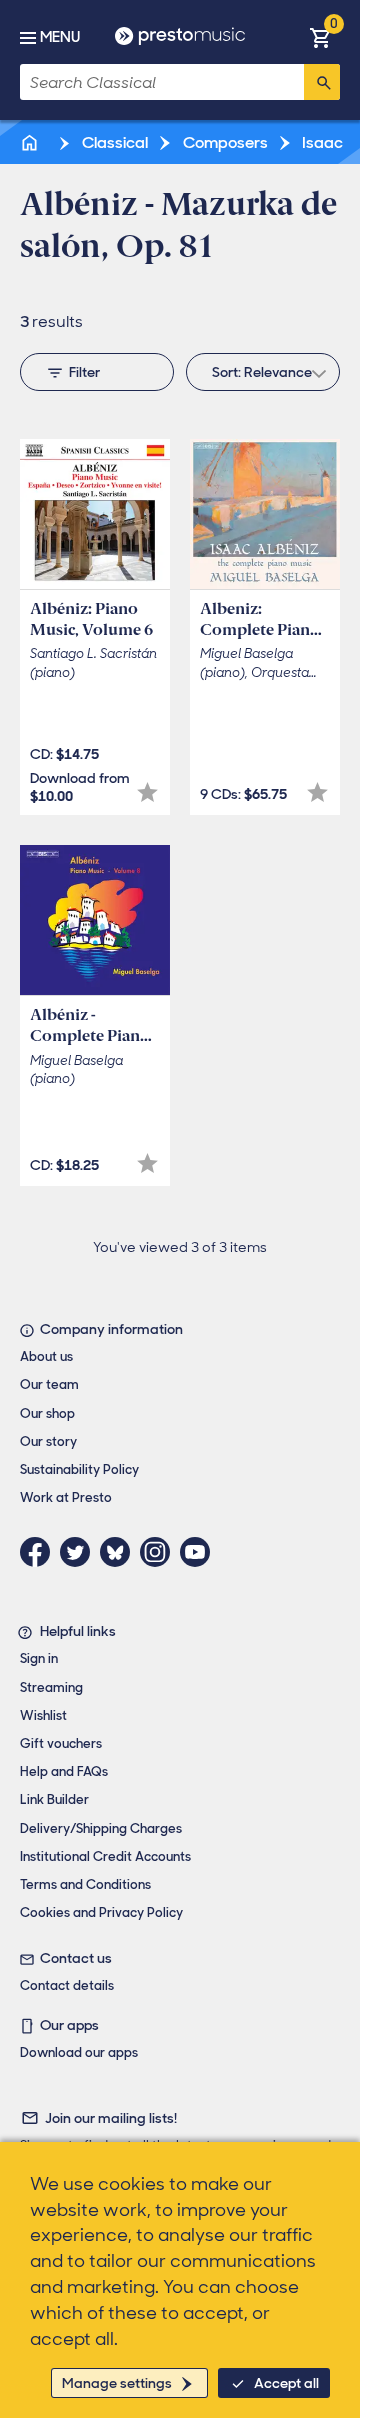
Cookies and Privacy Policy (101, 1912)
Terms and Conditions (85, 1884)
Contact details (67, 1985)
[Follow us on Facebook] (40, 1552)
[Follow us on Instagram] (160, 1552)
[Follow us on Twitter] (80, 1552)
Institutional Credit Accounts (105, 1856)
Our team (49, 1384)
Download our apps (79, 2052)
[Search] (322, 82)
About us (46, 1356)
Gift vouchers (61, 1743)
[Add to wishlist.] (147, 792)
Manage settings (117, 2383)
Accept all (286, 2383)
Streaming (51, 1687)
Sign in (39, 1658)
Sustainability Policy (79, 1469)
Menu (60, 37)
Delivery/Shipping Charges (101, 1828)
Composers (224, 142)
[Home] (31, 142)
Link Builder (54, 1799)
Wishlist (43, 1715)
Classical (113, 142)
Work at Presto (66, 1497)
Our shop (47, 1413)
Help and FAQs (64, 1771)
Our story (48, 1441)
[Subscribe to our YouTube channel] (200, 1552)
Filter (84, 372)
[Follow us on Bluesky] (120, 1552)
